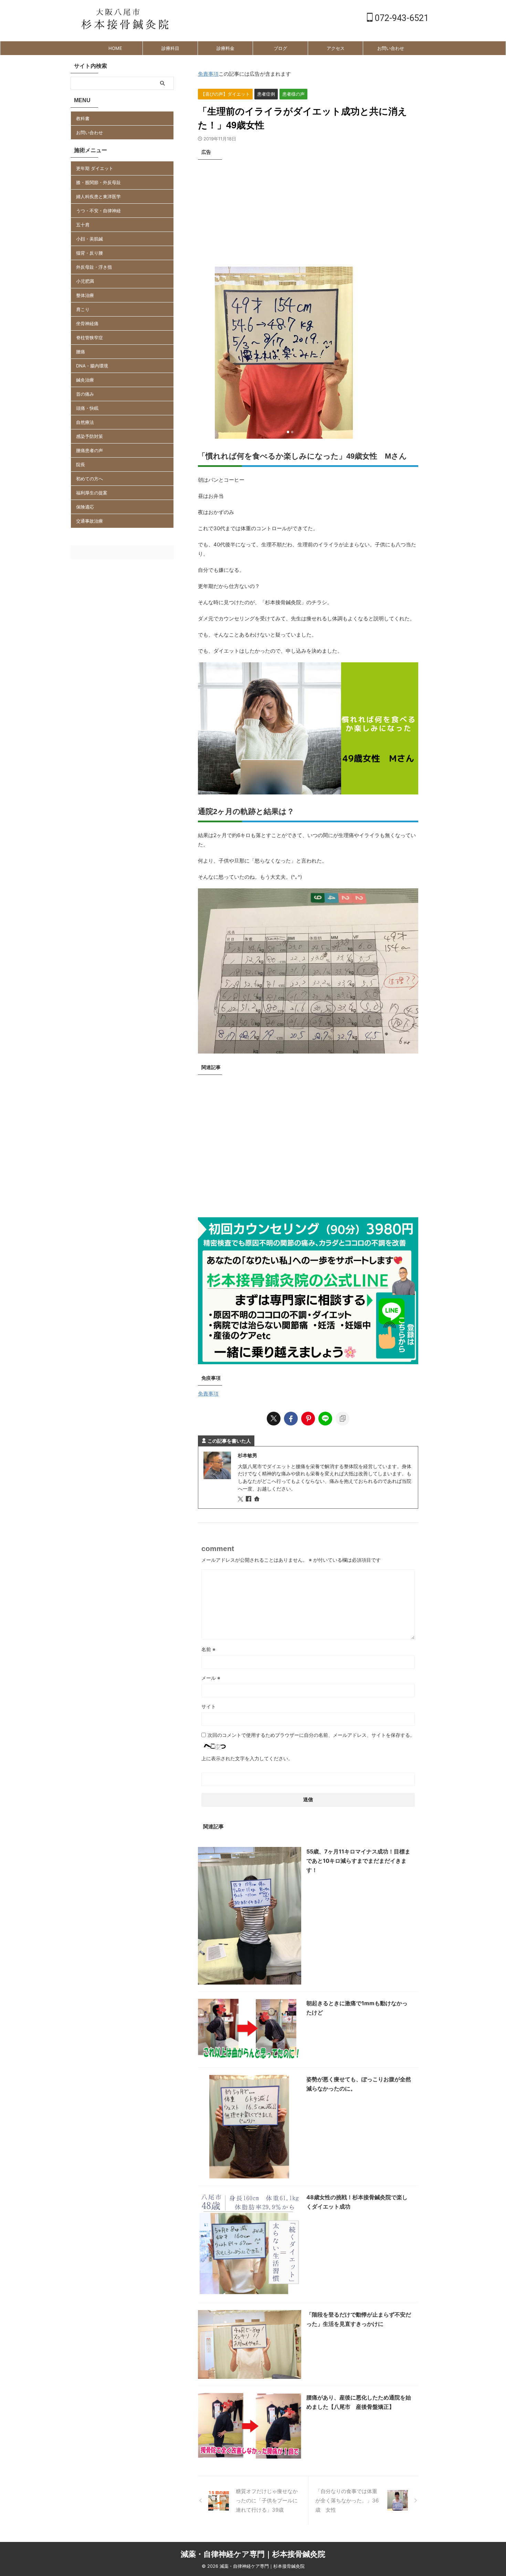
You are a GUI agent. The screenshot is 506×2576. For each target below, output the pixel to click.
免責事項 (208, 74)
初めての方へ (89, 479)
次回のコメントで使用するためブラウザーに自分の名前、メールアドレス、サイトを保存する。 (311, 1735)
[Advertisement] (308, 211)
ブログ (280, 48)
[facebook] (291, 1419)
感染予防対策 (89, 436)
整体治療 (85, 295)
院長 (81, 464)
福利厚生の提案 (92, 493)
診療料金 (225, 48)
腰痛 (81, 352)
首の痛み (85, 394)
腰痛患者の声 (89, 450)
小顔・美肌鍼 (89, 239)
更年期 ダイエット (95, 168)
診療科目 (170, 48)
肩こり (83, 309)
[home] (257, 1499)
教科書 (83, 118)
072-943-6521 (401, 18)
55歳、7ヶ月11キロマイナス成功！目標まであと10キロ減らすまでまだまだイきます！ (358, 1861)
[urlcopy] (342, 1419)
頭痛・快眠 (87, 408)
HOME (115, 48)
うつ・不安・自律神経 (98, 211)
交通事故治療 (89, 521)
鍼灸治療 (85, 380)
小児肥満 (85, 281)
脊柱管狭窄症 (89, 338)
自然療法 (85, 422)
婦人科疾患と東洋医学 (98, 196)
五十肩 (83, 225)
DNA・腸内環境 (92, 366)
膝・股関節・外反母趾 (98, 182)
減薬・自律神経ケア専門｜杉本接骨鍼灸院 (253, 2554)
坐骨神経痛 (87, 323)
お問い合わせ (391, 48)
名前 (208, 1649)
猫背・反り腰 (89, 253)
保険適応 (85, 507)
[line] (325, 1419)
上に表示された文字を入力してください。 (247, 1758)
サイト (209, 1706)
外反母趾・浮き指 (94, 267)
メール (211, 1678)
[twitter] (274, 1419)
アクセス (336, 48)
